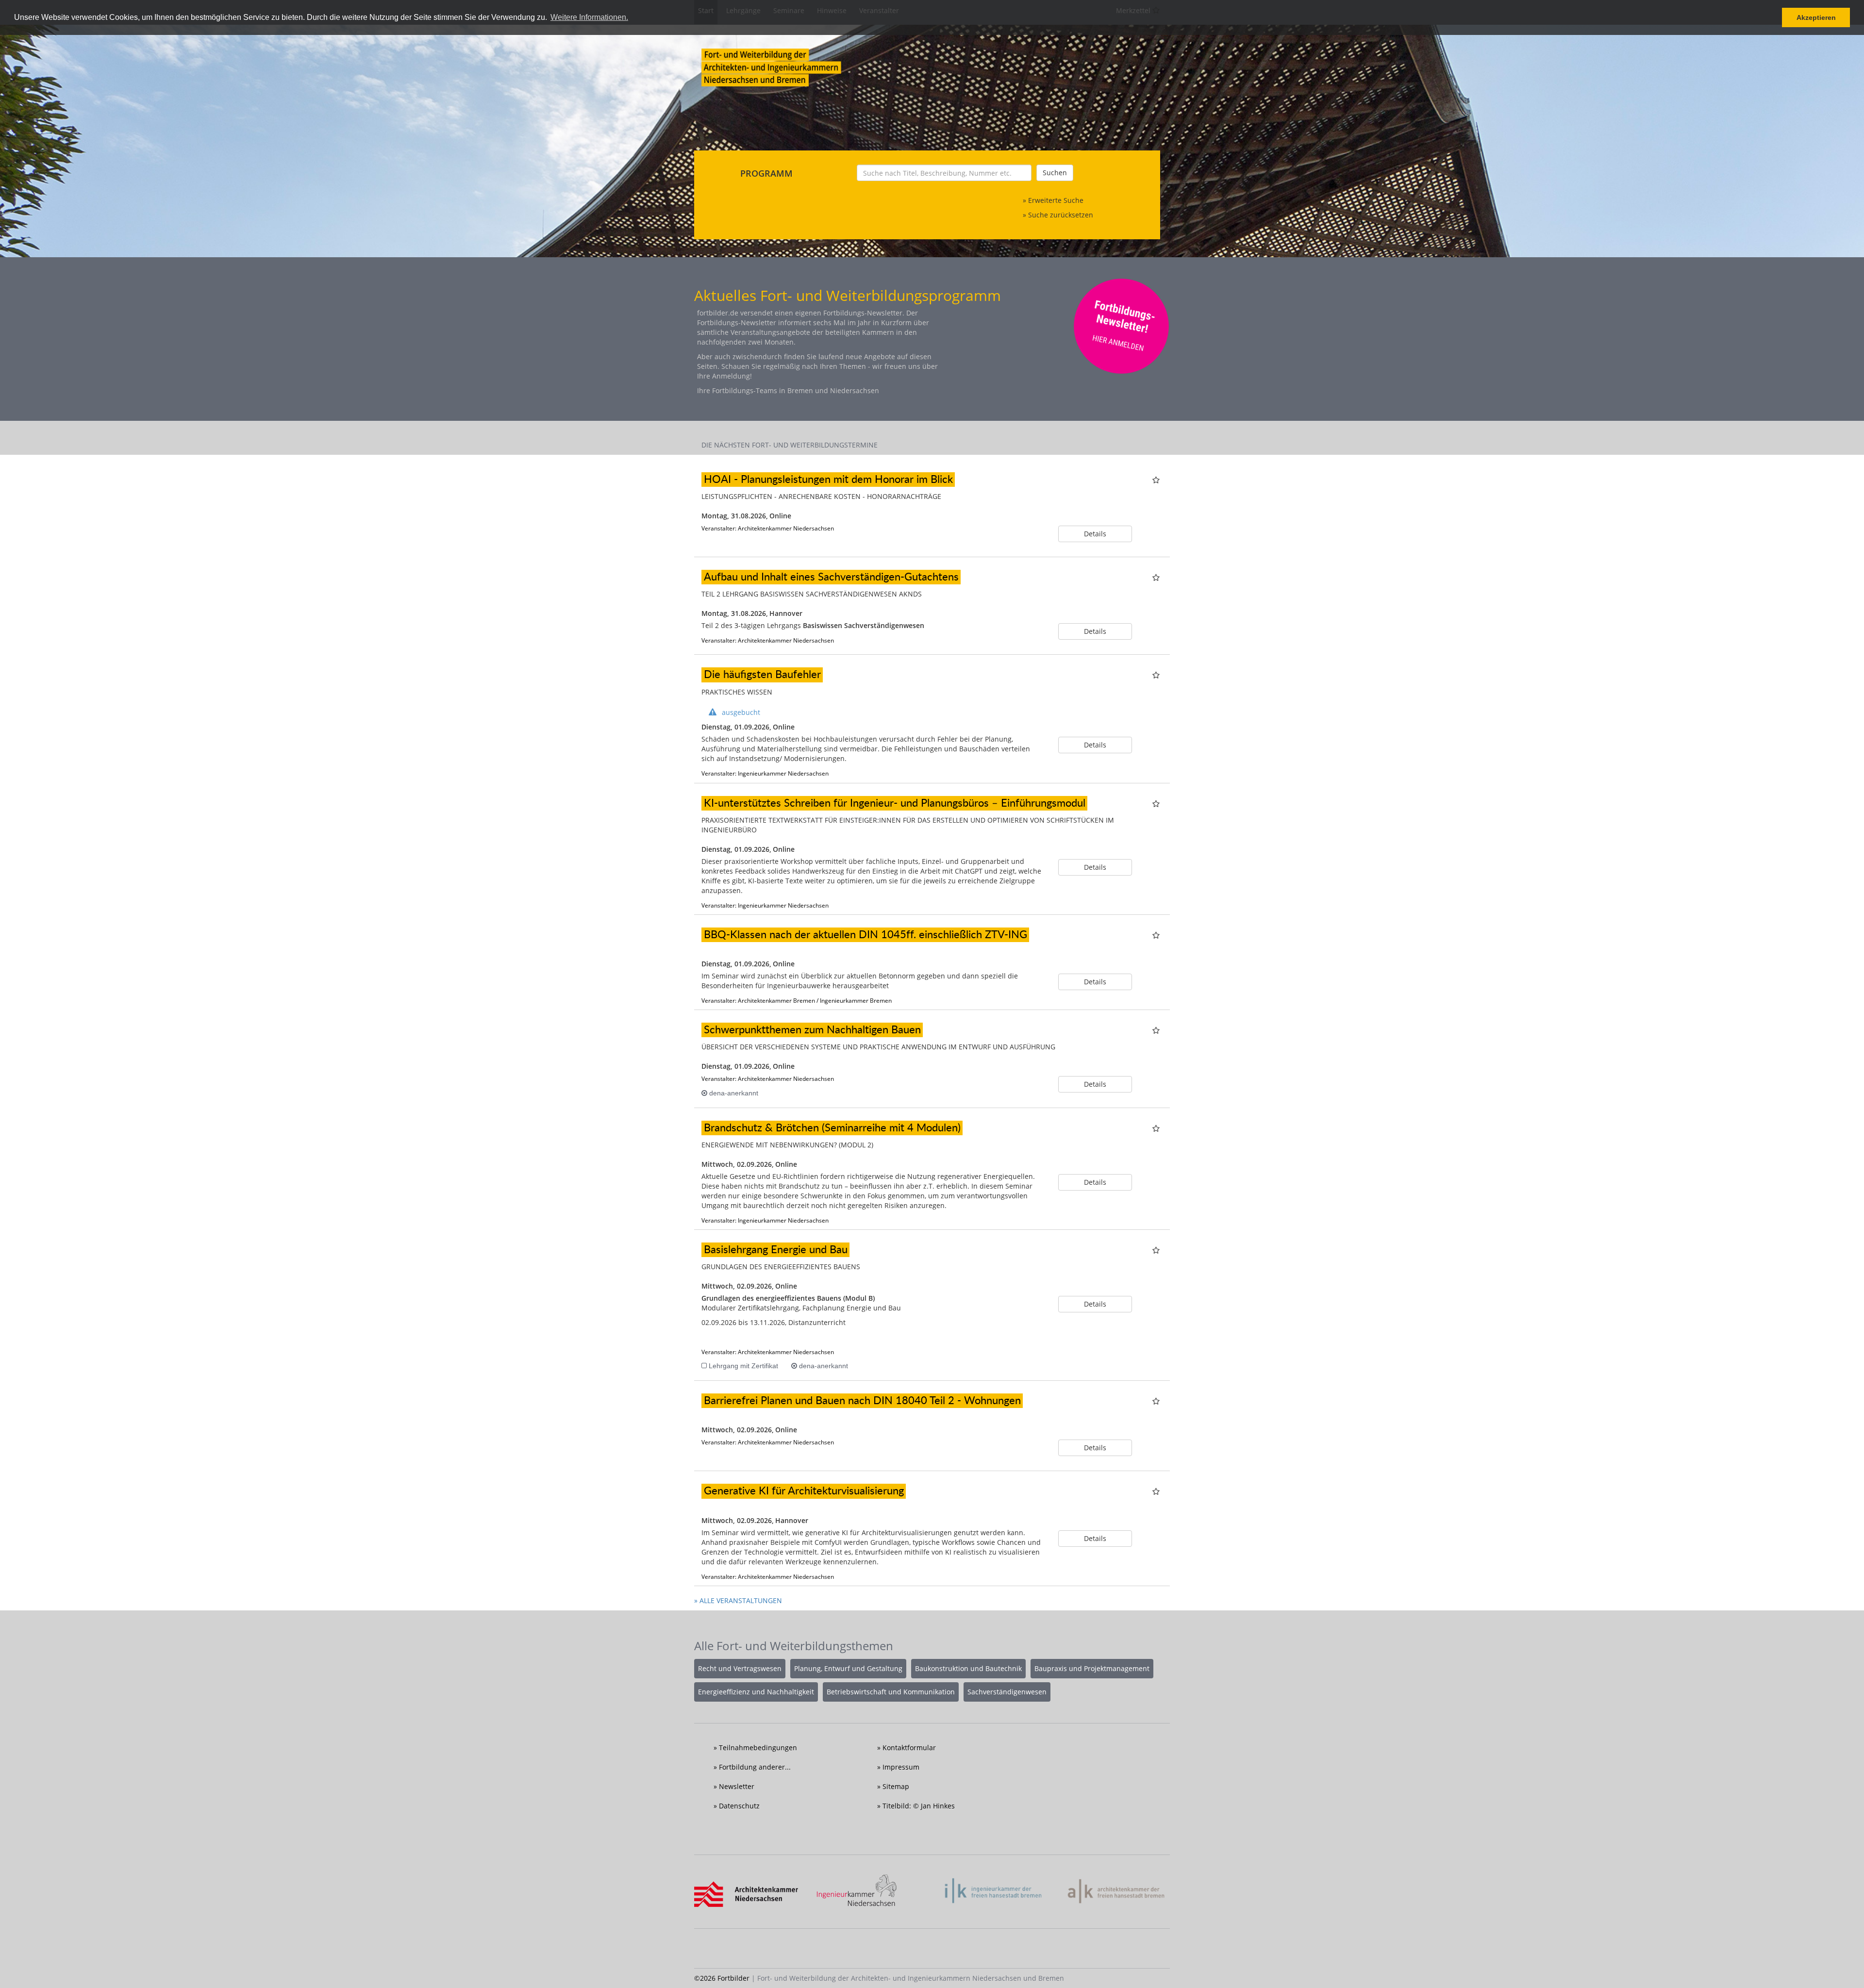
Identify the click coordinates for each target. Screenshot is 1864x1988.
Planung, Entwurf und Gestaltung (848, 1668)
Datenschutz (739, 1806)
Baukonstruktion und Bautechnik (968, 1668)
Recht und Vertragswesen (740, 1668)
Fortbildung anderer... (755, 1767)
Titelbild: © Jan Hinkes (919, 1806)
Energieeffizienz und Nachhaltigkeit (756, 1692)
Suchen (1055, 173)
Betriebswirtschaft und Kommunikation (891, 1692)
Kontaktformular (909, 1748)
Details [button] (1095, 534)
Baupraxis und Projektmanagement (1092, 1668)
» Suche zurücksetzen (1058, 215)
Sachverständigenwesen (1007, 1692)
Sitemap (896, 1786)
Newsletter (737, 1786)
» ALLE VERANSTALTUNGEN (738, 1600)
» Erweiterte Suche (1053, 200)
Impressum (901, 1767)
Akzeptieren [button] (1816, 17)
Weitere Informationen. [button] (589, 17)
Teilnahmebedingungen (758, 1748)
